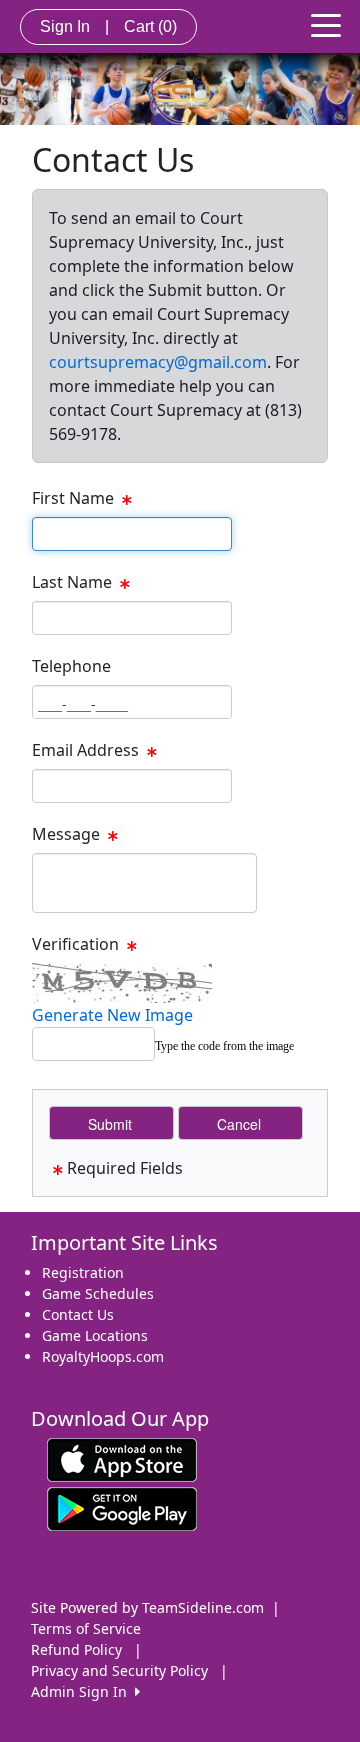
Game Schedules (98, 1293)
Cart (150, 26)
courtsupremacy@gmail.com (158, 362)
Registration (83, 1272)
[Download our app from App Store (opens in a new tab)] (122, 1458)
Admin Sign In (83, 1691)
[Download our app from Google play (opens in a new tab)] (122, 1507)
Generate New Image (112, 1015)
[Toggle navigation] (326, 24)
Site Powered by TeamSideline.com (147, 1607)
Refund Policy (76, 1649)
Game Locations (95, 1335)
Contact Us (78, 1314)
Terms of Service (86, 1628)
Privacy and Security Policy (119, 1670)
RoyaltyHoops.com (103, 1356)
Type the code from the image (224, 1046)
